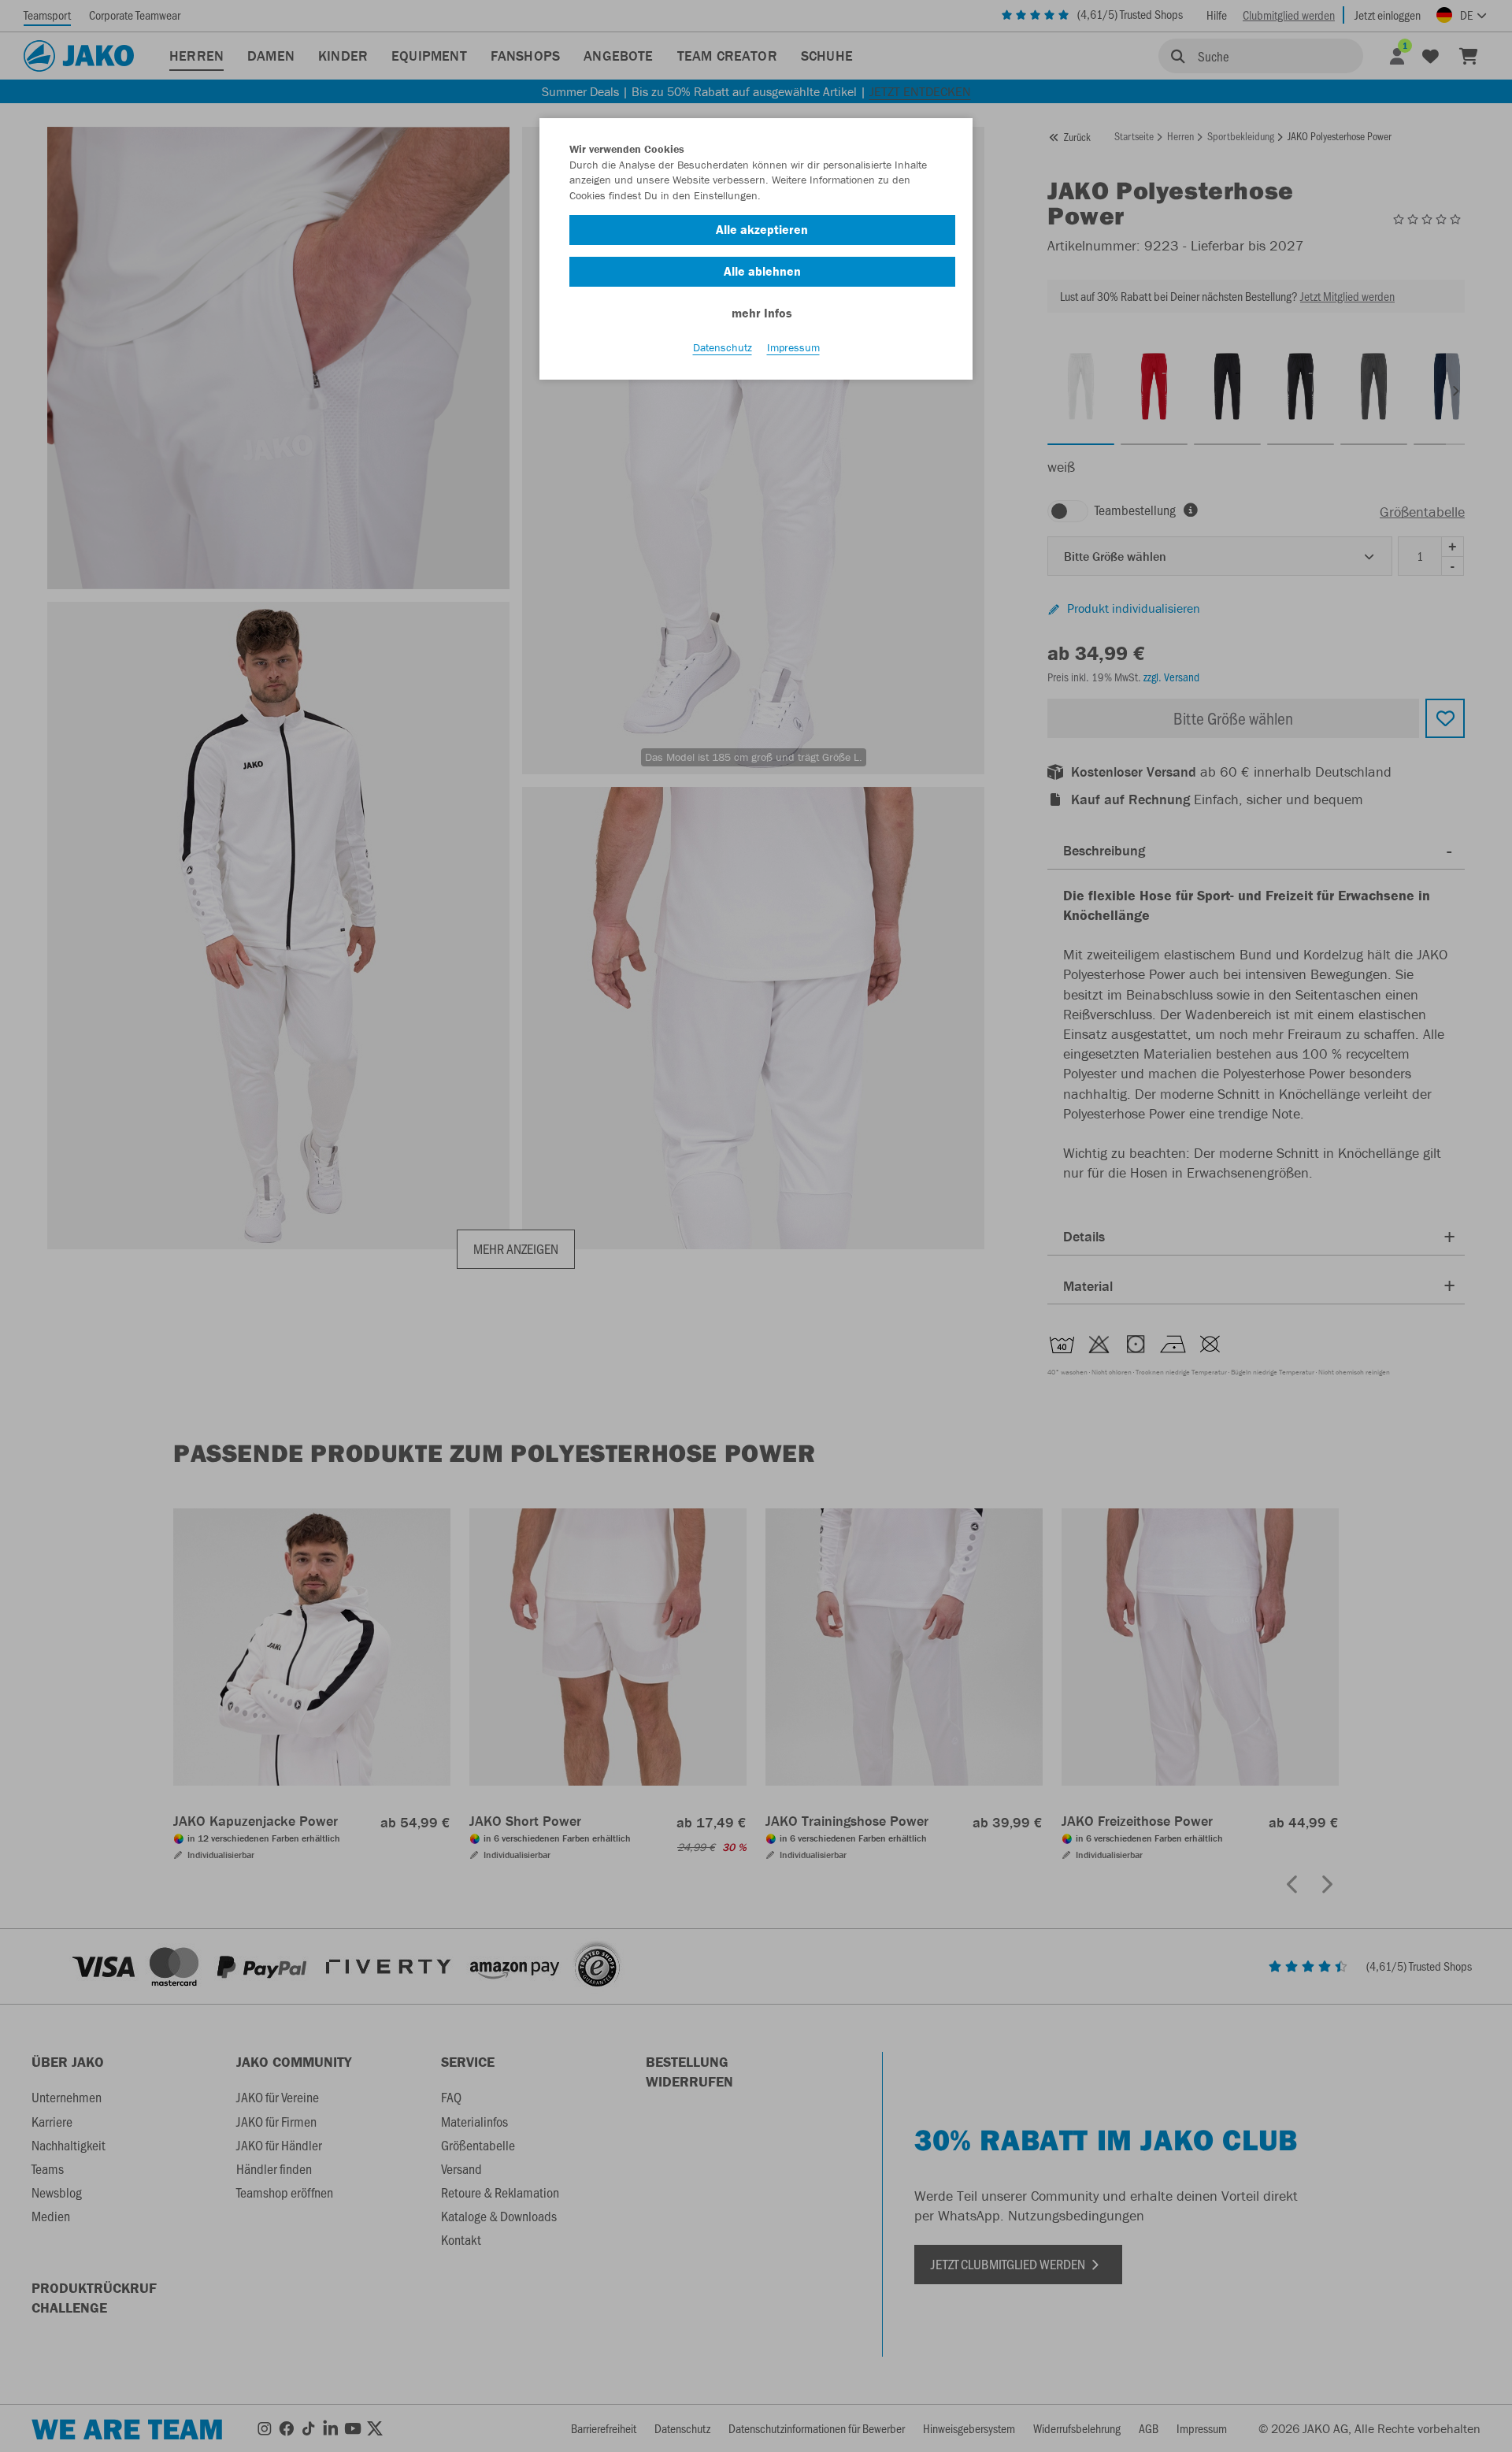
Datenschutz (723, 347)
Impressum (793, 347)
